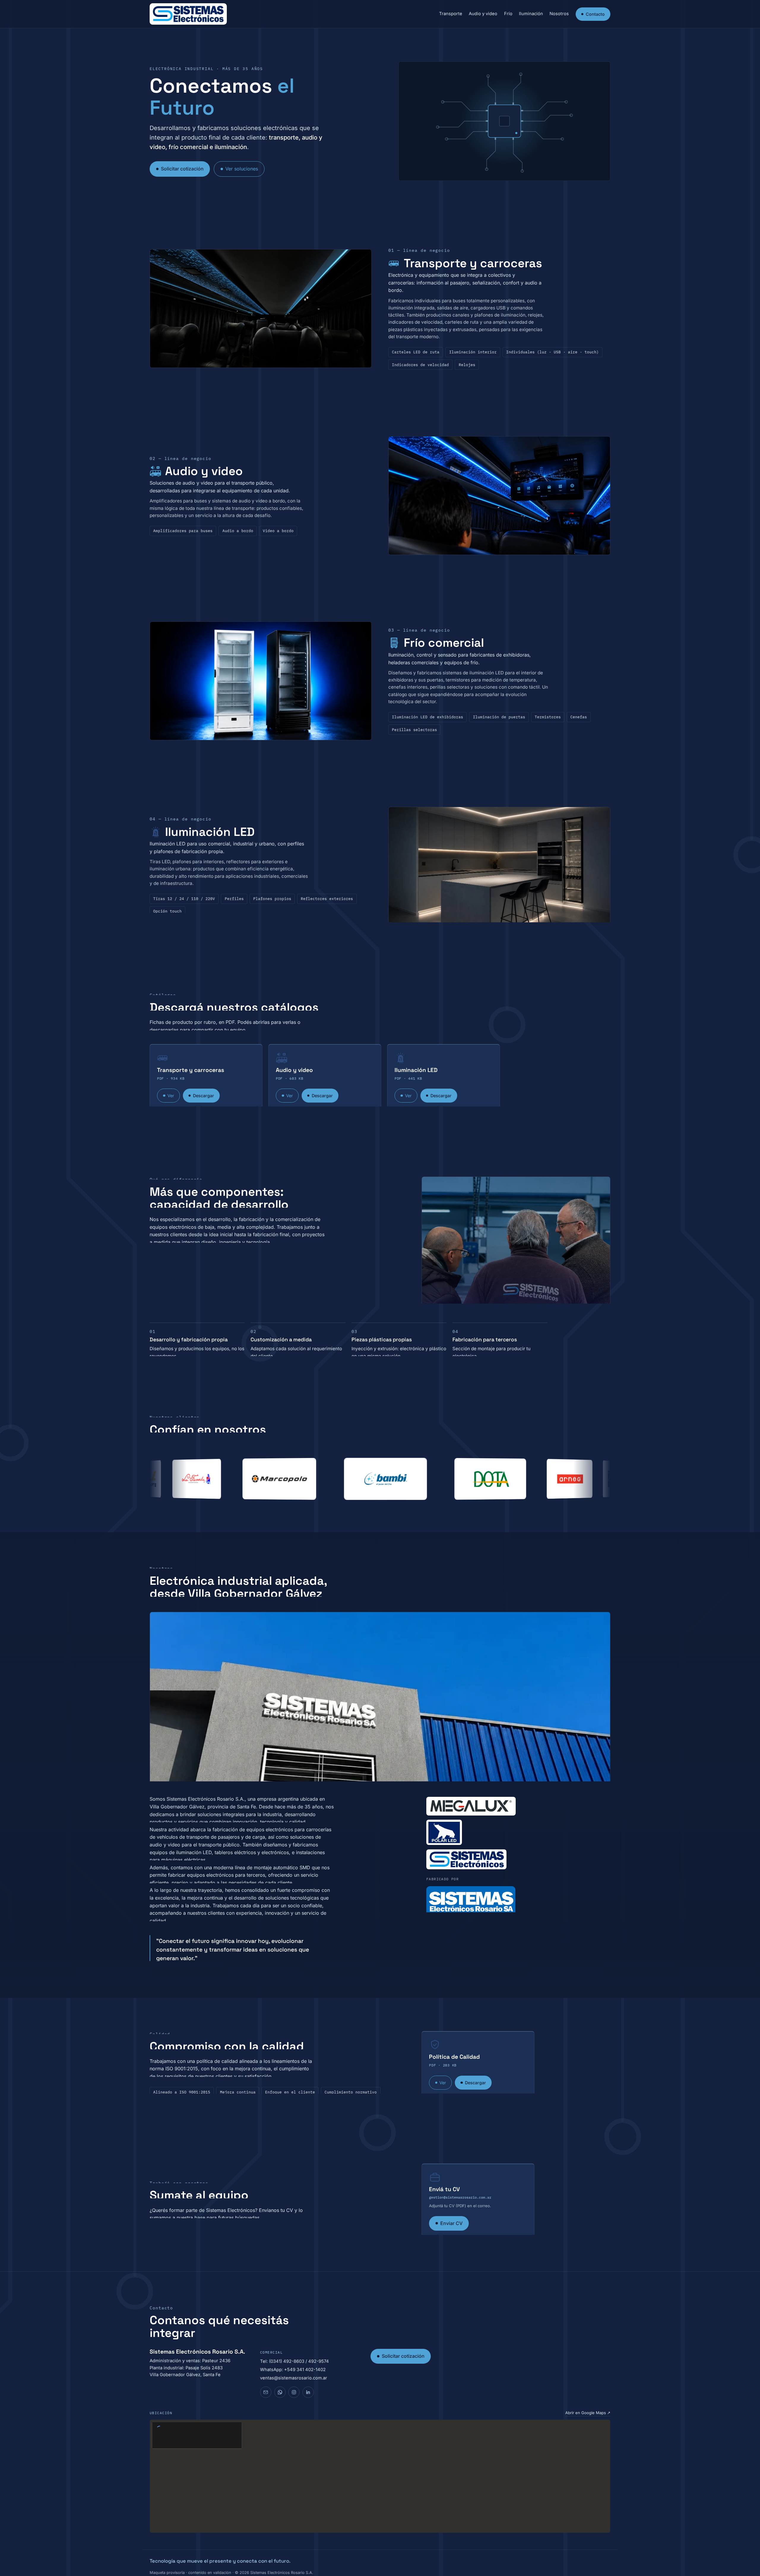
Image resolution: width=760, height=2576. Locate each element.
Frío (508, 14)
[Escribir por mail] (266, 2392)
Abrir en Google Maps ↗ (588, 2413)
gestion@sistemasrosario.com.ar (460, 2197)
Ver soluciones (242, 169)
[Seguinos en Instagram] (294, 2392)
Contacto (595, 14)
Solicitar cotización (182, 169)
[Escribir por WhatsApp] (280, 2392)
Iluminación (531, 14)
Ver (171, 1096)
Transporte (451, 14)
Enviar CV (451, 2223)
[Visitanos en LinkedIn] (308, 2392)
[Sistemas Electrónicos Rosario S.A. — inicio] (188, 14)
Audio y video (483, 14)
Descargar (204, 1096)
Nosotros (559, 14)
